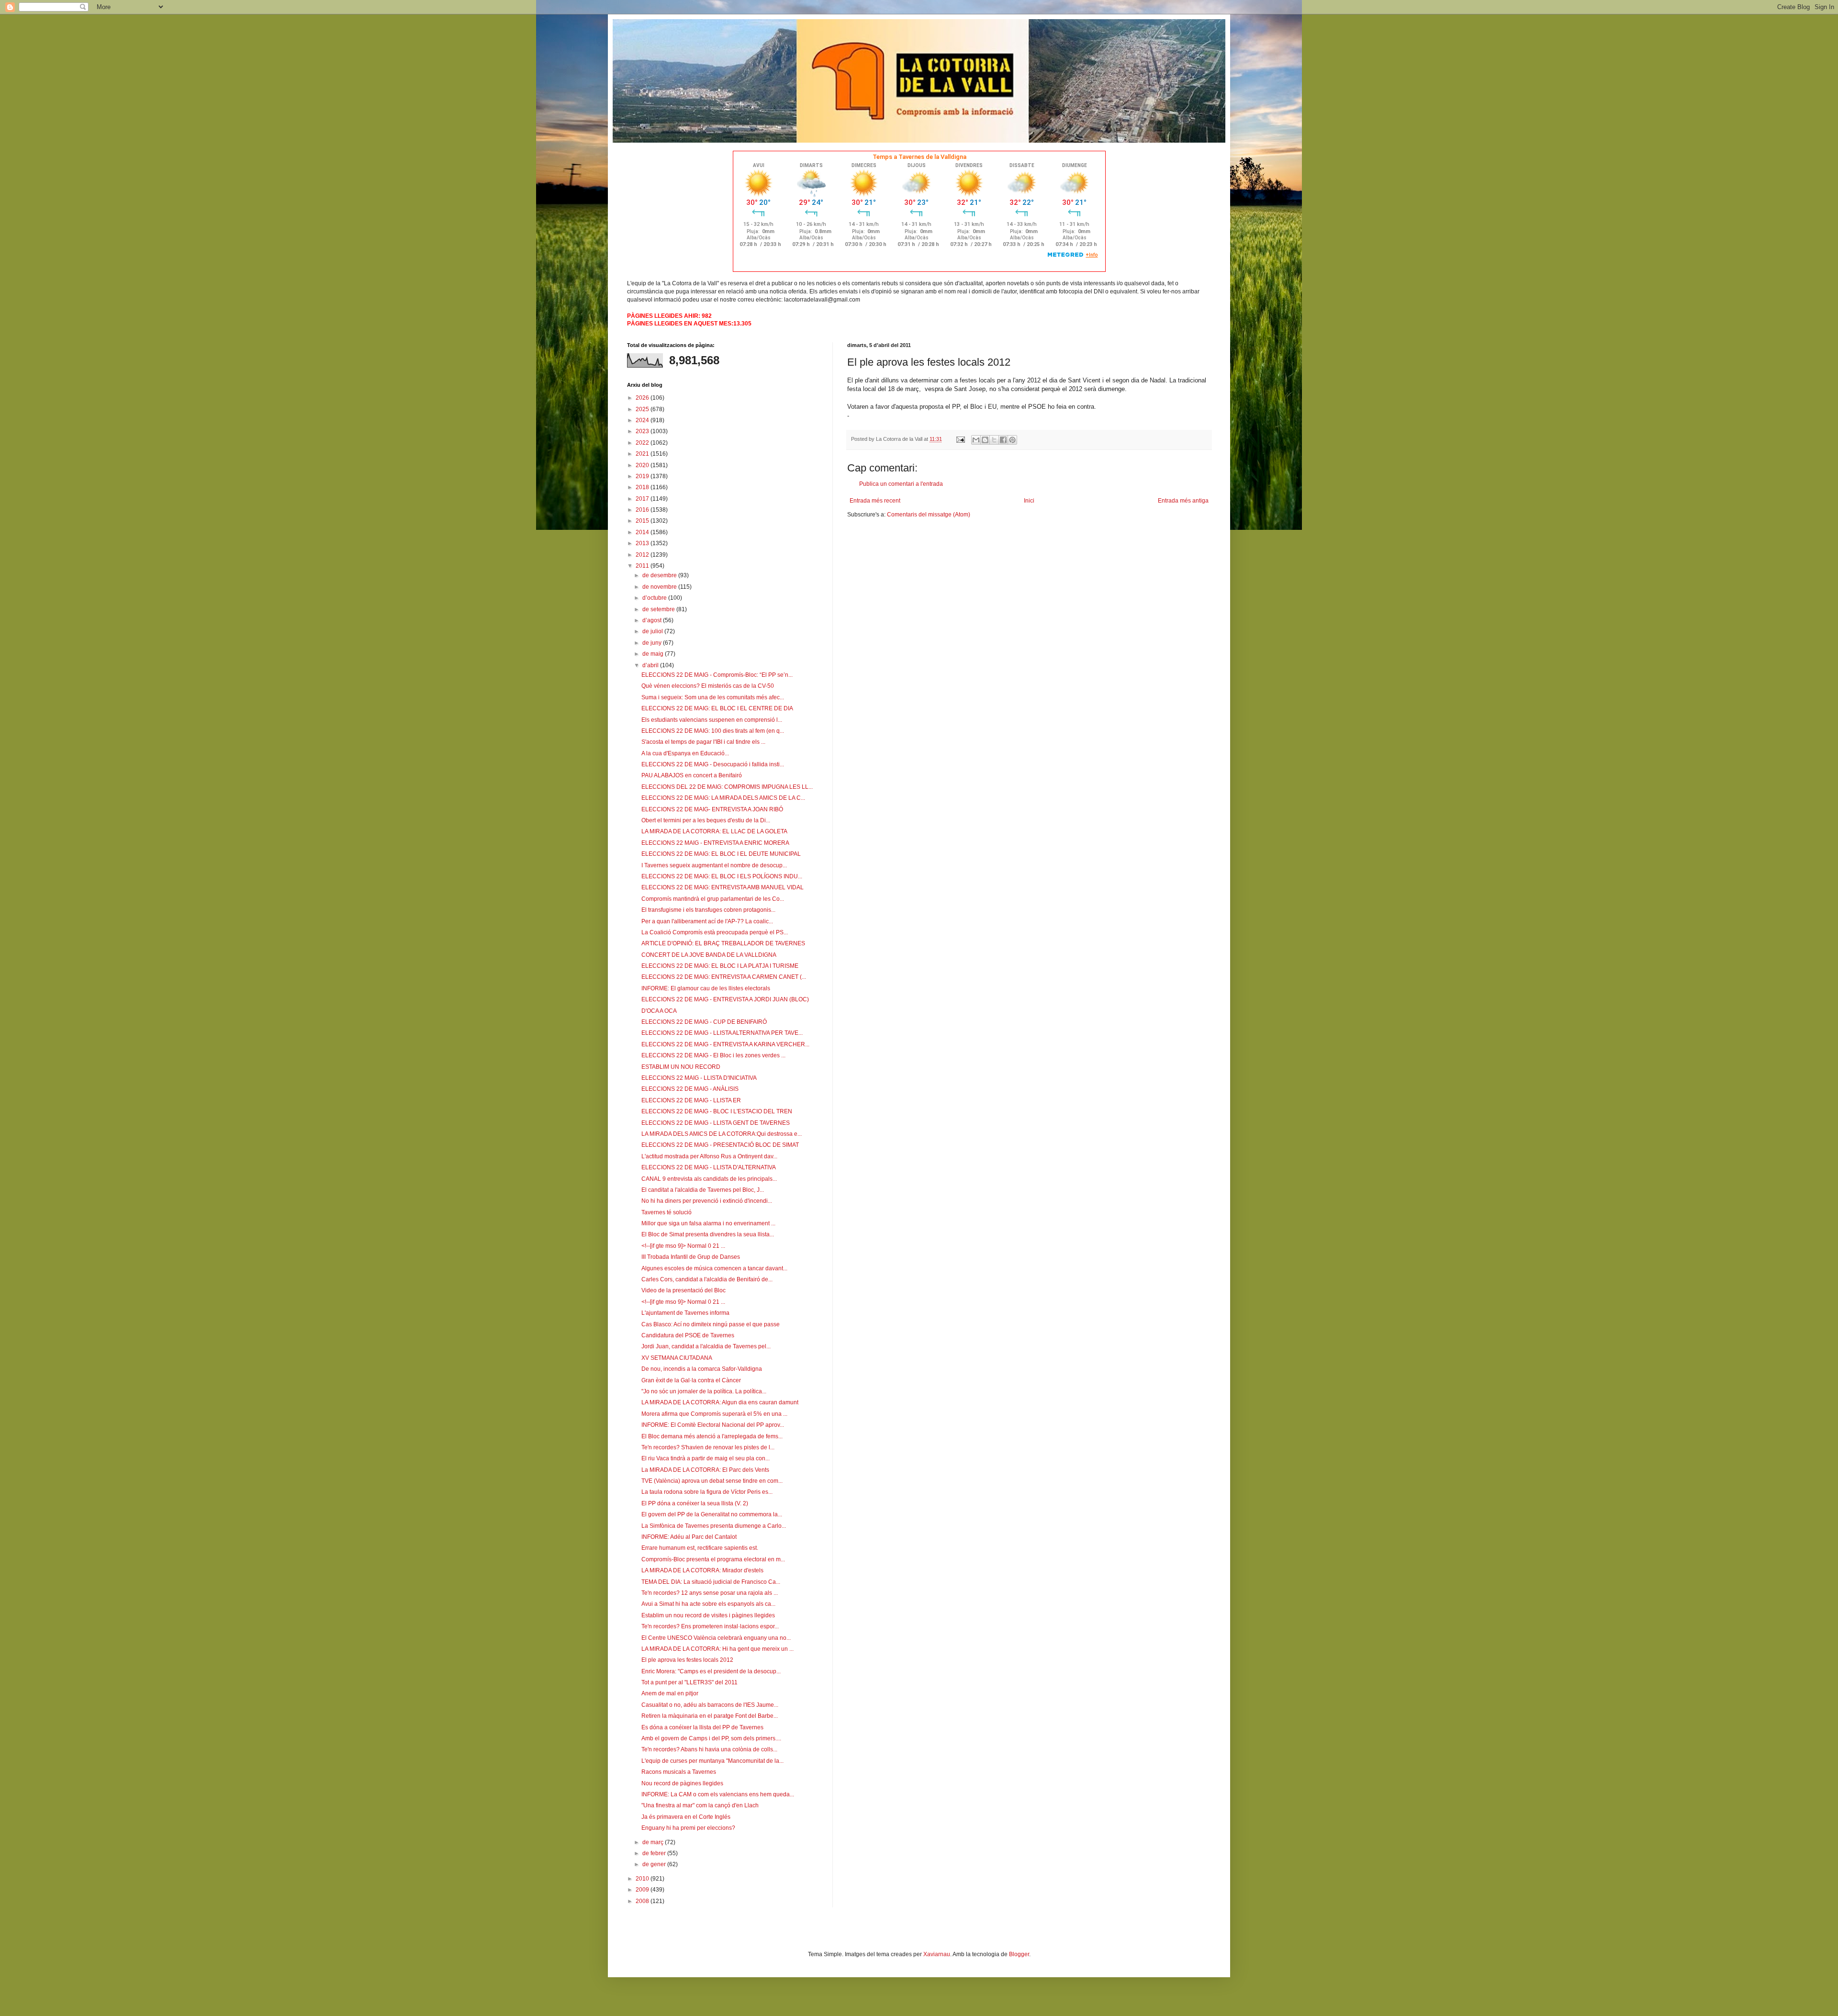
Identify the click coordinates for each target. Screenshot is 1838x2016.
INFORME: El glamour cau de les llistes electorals (706, 988)
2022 (643, 443)
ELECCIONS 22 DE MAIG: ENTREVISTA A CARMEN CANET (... (724, 977)
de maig (654, 654)
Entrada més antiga (1183, 501)
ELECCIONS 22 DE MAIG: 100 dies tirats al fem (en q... (713, 731)
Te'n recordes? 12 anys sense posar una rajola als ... (710, 1593)
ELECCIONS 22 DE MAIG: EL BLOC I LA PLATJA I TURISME (720, 966)
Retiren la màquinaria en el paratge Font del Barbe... (710, 1716)
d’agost (653, 620)
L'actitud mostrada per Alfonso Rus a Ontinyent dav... (709, 1156)
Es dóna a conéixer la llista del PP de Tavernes (702, 1727)
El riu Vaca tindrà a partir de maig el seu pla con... (706, 1458)
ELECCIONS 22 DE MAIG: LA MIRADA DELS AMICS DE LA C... (723, 798)
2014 (643, 532)
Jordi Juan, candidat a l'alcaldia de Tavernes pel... (706, 1346)
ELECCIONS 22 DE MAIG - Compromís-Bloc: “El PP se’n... (717, 675)
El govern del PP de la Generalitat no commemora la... (712, 1514)
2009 (643, 1890)
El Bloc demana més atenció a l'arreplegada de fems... (712, 1436)
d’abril (651, 665)
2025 (643, 409)
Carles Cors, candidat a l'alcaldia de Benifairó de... (707, 1279)
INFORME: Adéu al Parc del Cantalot (689, 1537)
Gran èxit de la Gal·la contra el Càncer (691, 1380)
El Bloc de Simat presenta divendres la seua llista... (708, 1234)
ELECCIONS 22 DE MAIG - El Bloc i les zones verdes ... (713, 1055)
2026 (643, 398)
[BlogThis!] (985, 440)
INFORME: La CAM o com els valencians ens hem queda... (718, 1794)
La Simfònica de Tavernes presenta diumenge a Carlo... (714, 1526)
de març (654, 1842)
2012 (643, 555)
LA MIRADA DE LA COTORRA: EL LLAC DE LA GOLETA (714, 831)
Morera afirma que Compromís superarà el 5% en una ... (714, 1414)
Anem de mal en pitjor (670, 1693)
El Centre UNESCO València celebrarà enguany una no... (716, 1638)
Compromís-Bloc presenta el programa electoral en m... (713, 1559)
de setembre (659, 609)
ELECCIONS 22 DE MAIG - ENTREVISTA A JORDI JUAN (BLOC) (725, 999)
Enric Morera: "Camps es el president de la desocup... (711, 1671)
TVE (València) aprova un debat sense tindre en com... (712, 1481)
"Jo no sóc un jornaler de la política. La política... (704, 1391)
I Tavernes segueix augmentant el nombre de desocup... (714, 865)
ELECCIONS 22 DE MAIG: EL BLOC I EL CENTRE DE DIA (717, 708)
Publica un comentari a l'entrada (901, 484)
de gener (655, 1864)
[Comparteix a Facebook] (1003, 440)
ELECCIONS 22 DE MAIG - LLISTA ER (691, 1100)
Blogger (1019, 1954)
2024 (643, 420)
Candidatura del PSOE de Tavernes (688, 1335)
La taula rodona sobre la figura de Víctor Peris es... (707, 1492)
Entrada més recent (875, 501)
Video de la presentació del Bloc (684, 1290)
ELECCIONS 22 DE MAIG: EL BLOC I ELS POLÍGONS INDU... (722, 876)
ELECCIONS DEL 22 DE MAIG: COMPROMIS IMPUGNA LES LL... (727, 787)
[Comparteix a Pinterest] (1012, 440)
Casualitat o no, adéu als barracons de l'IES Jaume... (710, 1705)
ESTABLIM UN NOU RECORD (681, 1067)
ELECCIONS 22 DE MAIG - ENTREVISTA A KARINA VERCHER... (725, 1044)
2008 (643, 1901)
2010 (643, 1879)
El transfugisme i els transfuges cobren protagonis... (708, 910)
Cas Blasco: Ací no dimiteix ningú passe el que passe (711, 1324)
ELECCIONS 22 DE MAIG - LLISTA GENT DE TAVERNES (716, 1123)
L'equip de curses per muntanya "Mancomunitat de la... (712, 1761)
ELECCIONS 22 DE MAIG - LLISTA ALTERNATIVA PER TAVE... (722, 1033)
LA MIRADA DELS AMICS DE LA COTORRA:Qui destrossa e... (722, 1134)
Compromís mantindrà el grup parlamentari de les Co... (713, 899)
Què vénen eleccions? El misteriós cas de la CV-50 (708, 686)
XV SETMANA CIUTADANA (677, 1358)
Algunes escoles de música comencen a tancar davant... (714, 1268)
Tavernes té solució (667, 1212)
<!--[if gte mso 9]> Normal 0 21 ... (683, 1246)
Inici (1029, 501)
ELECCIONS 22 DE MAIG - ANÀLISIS (690, 1089)
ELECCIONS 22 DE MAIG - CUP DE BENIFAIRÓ (704, 1022)
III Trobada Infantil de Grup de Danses (691, 1257)
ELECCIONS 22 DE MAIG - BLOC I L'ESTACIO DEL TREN (717, 1111)
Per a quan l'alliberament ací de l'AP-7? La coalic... (707, 921)
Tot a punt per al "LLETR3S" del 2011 (689, 1682)
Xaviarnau (937, 1954)
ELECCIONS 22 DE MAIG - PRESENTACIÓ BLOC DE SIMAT (720, 1145)
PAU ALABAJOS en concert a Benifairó (692, 775)
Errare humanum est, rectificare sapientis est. (700, 1548)
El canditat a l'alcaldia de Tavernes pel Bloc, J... (703, 1190)
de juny (653, 643)
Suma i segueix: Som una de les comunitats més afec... (713, 697)
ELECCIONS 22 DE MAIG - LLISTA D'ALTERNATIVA (709, 1167)
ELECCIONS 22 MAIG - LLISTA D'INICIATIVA (699, 1078)
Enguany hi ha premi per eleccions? (688, 1828)
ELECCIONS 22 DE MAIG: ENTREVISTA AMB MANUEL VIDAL (723, 887)
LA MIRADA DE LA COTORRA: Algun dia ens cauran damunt (720, 1402)
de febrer (655, 1853)
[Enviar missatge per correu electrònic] (960, 439)
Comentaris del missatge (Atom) (929, 515)
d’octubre (655, 598)
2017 (643, 499)
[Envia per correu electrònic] (976, 440)
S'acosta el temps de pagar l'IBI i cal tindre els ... (703, 742)
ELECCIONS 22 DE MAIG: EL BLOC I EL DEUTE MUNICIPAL (721, 854)
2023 (643, 431)
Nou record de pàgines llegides (682, 1783)
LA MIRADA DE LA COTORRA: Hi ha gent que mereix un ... (717, 1649)
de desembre (660, 575)
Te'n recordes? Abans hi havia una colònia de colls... (709, 1749)
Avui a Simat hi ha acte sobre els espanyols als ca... (708, 1604)
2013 (643, 543)
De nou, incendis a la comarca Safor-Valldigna (702, 1369)
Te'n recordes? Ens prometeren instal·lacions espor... (710, 1626)
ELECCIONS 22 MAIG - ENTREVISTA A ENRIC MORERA (715, 843)
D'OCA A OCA (659, 1011)
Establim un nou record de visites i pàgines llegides (708, 1615)
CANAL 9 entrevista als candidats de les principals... (709, 1179)
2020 (643, 465)
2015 (643, 521)
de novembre (660, 587)
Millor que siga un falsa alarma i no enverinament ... (708, 1223)
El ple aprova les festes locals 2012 (687, 1660)
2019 (643, 476)
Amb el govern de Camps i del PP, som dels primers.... (711, 1738)
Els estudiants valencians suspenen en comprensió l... (712, 720)
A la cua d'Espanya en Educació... (685, 753)
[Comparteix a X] (994, 440)
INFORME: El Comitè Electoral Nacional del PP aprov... (713, 1425)
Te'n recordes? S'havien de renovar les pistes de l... (708, 1447)
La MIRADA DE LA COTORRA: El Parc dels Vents (705, 1470)
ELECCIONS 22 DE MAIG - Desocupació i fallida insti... (713, 764)
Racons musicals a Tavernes (679, 1772)
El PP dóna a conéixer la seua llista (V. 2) (695, 1503)
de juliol (653, 631)
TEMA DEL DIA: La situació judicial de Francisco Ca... (711, 1582)
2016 (643, 510)
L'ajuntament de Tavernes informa (685, 1313)
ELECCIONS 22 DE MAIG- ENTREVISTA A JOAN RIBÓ (712, 809)
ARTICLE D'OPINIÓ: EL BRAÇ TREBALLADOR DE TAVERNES (723, 943)
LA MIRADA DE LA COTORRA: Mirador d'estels (702, 1570)
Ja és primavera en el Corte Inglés (686, 1817)
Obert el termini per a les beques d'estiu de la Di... (706, 820)
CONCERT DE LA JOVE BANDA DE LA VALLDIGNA (709, 955)
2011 (643, 566)
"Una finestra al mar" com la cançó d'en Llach (700, 1805)
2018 (643, 487)
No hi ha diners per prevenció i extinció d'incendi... (707, 1201)
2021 (643, 454)
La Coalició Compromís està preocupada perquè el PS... (715, 932)
